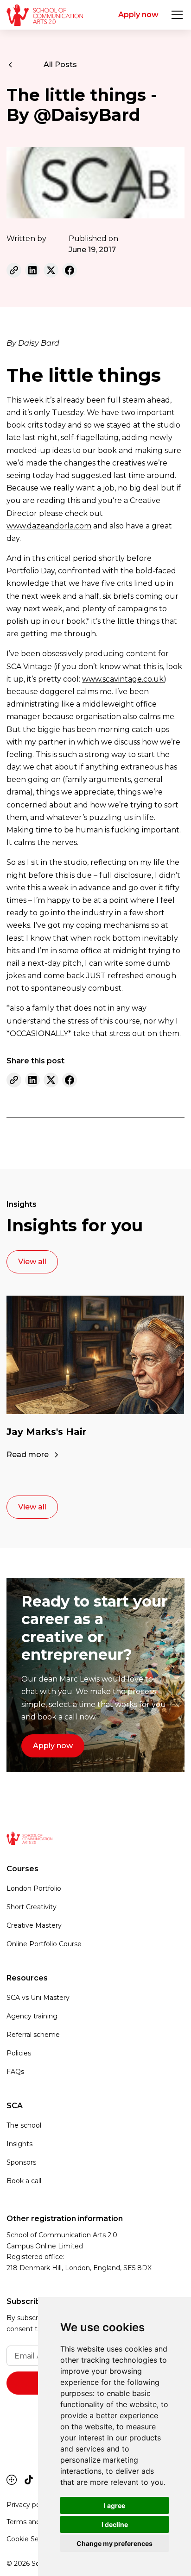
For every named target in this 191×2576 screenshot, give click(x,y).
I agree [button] (115, 2505)
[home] (45, 15)
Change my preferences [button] (115, 2543)
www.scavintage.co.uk (123, 679)
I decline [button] (115, 2524)
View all (32, 1262)
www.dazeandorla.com (49, 526)
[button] (175, 15)
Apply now (138, 15)
